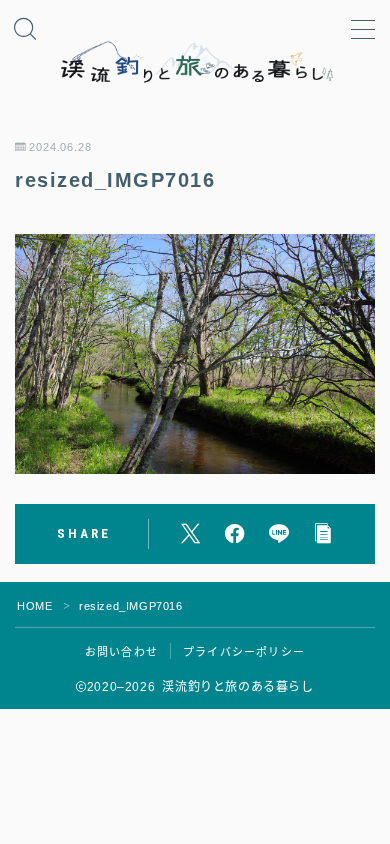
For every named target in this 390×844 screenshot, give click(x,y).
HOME (34, 606)
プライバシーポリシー (244, 652)
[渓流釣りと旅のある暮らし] (195, 62)
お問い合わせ (121, 652)
